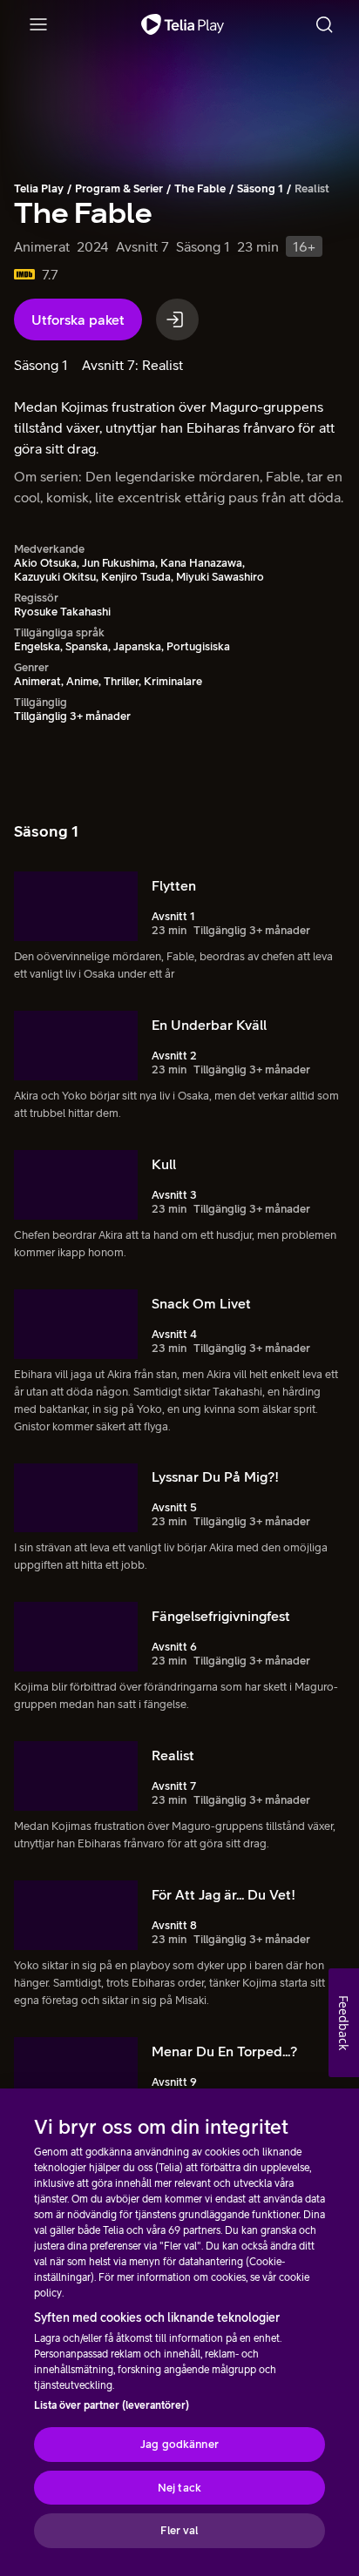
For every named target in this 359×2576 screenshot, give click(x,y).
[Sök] (324, 24)
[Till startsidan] (183, 24)
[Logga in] (177, 319)
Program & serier (119, 188)
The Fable (200, 188)
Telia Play (39, 188)
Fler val (179, 2530)
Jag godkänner (179, 2444)
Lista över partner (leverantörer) (112, 2405)
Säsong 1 (260, 188)
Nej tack (179, 2488)
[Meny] (38, 24)
